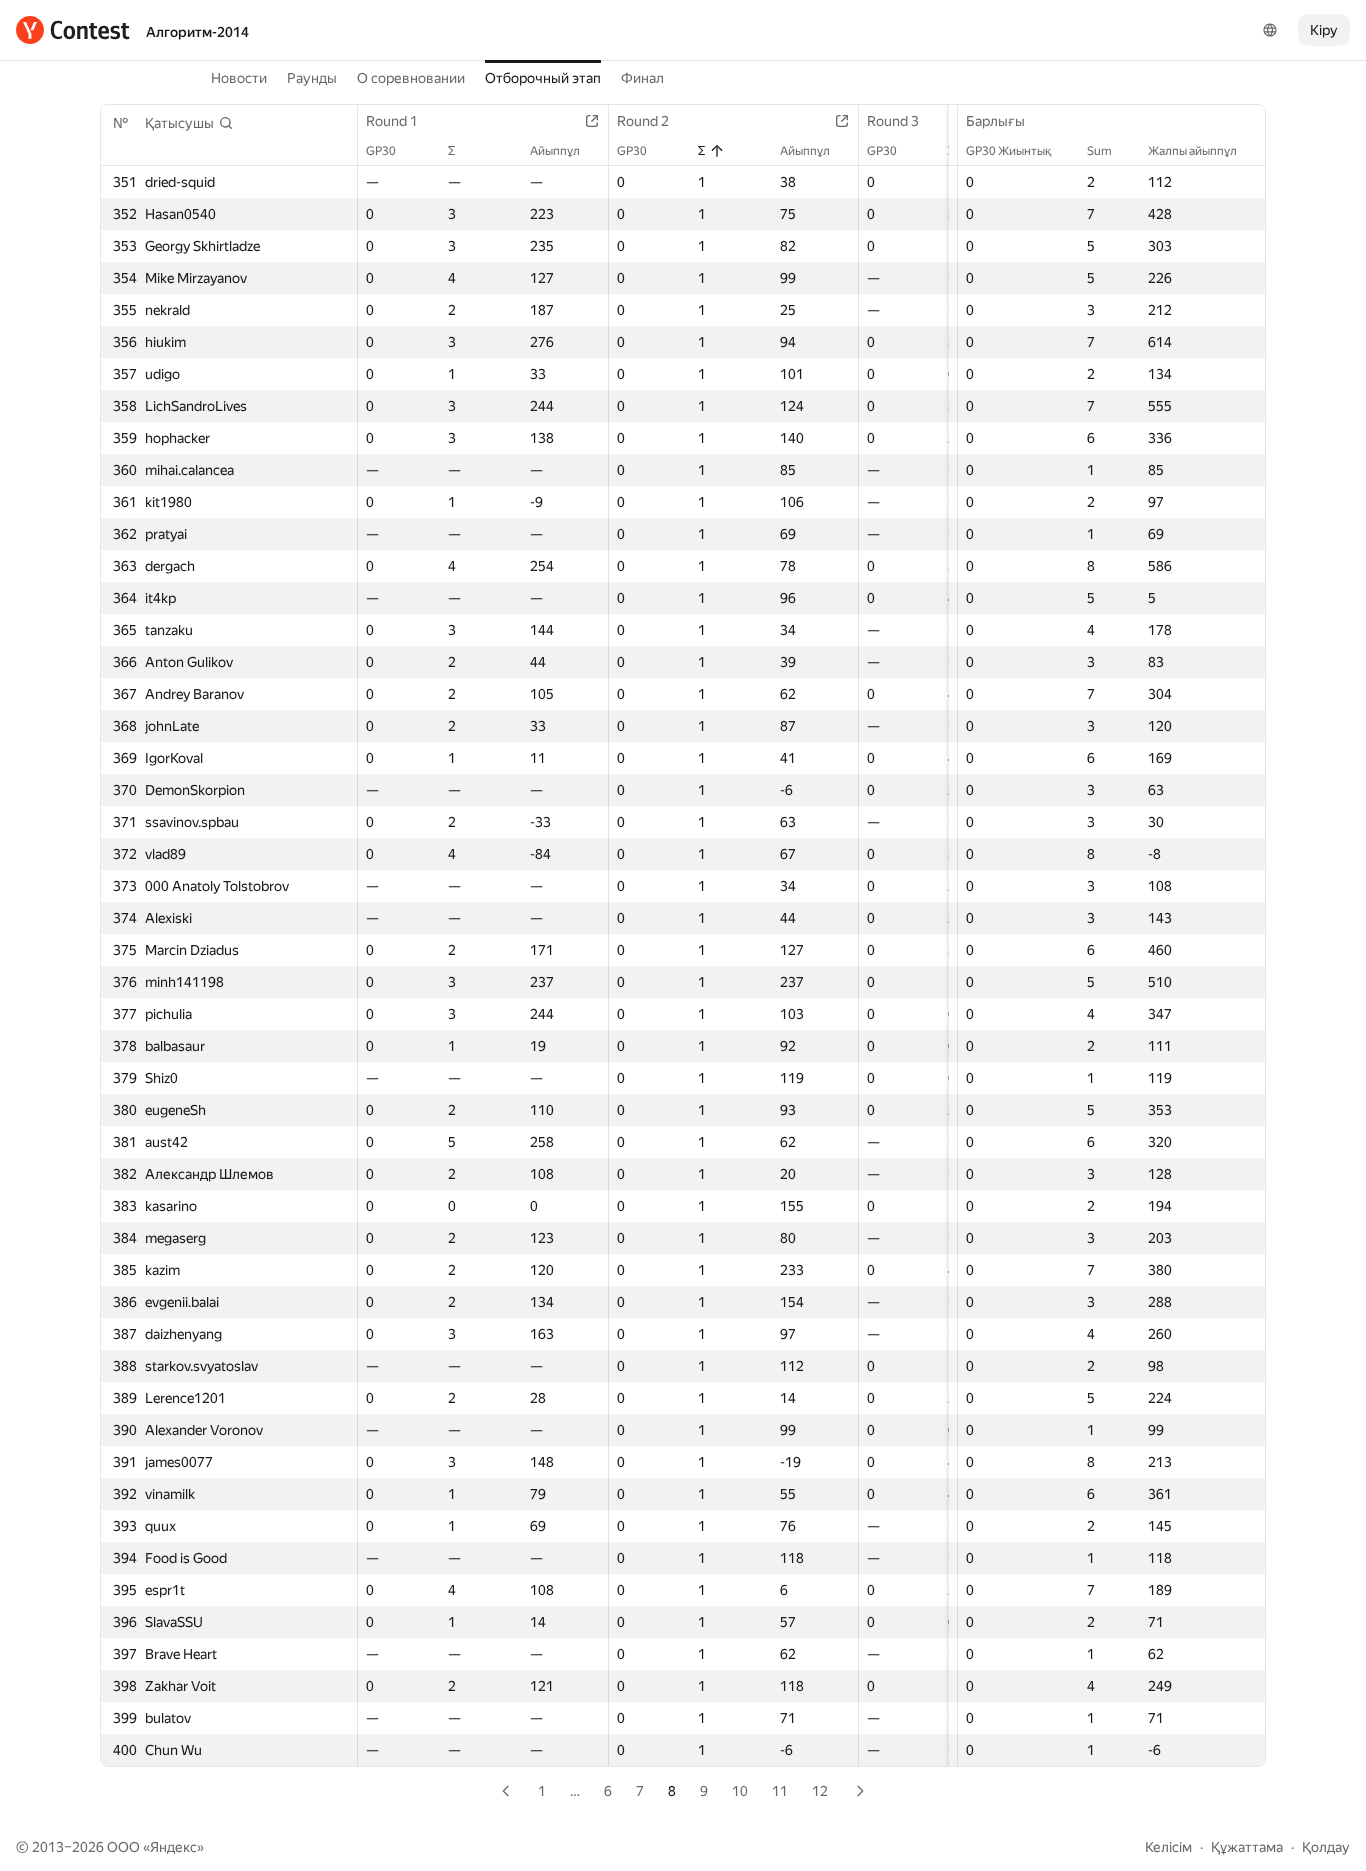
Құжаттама (1247, 1847)
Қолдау (1326, 1847)
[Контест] (73, 30)
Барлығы (995, 121)
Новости (239, 78)
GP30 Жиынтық (1008, 151)
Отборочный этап (543, 78)
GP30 (381, 151)
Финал (642, 78)
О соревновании (411, 78)
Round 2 (643, 121)
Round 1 (392, 121)
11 (780, 1791)
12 (820, 1791)
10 (740, 1791)
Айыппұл (555, 151)
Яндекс (173, 1847)
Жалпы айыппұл (1192, 151)
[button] (189, 123)
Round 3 (893, 121)
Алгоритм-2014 (197, 32)
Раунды (312, 78)
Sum (1099, 151)
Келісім (1168, 1847)
